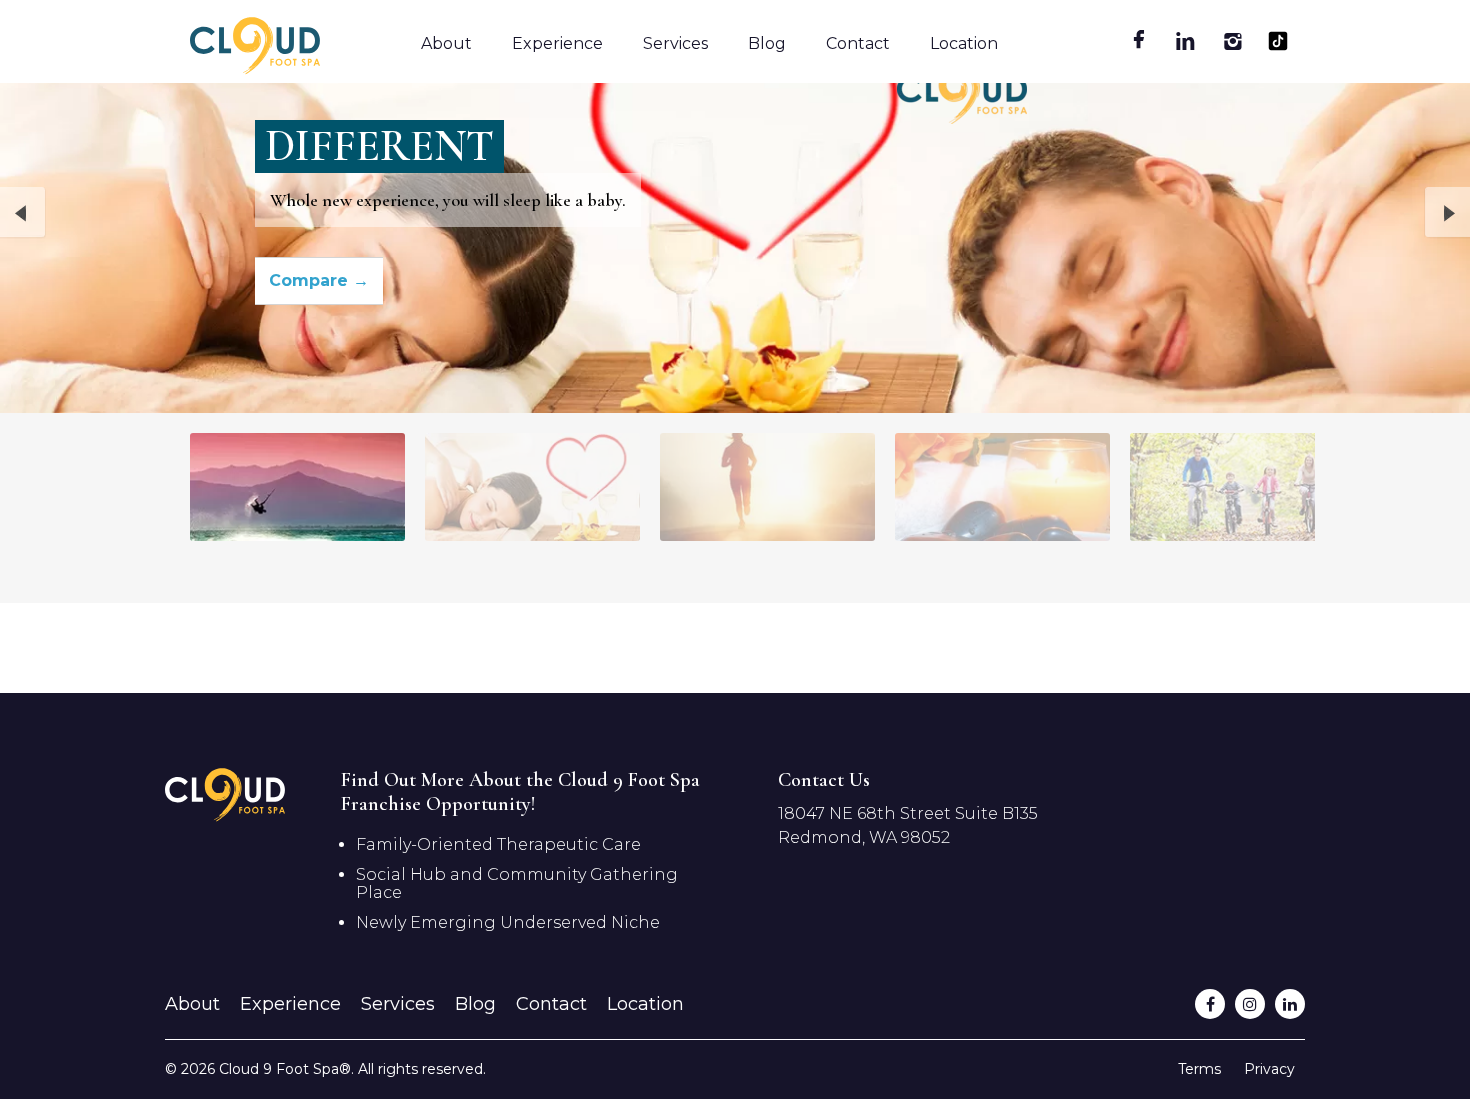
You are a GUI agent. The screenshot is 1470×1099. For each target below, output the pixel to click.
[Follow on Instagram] (1250, 1004)
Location (964, 43)
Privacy (1269, 1069)
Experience (557, 43)
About (446, 43)
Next (1447, 213)
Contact (858, 43)
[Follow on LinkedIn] (1290, 1004)
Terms (1199, 1069)
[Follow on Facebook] (1210, 1004)
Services (675, 43)
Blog (767, 43)
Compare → (319, 280)
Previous (23, 213)
